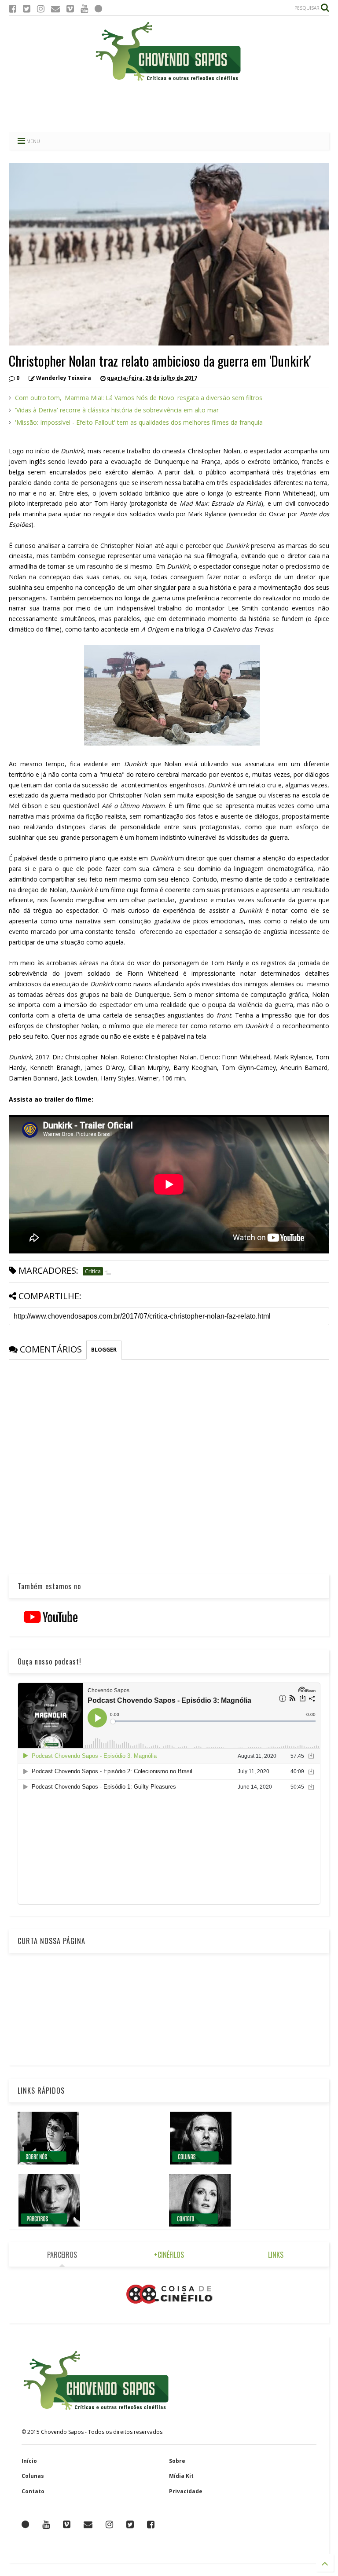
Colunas (33, 2476)
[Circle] (98, 9)
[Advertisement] (169, 108)
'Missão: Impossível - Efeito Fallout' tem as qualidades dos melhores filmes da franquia (139, 422)
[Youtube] (84, 9)
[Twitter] (27, 9)
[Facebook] (13, 9)
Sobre (177, 2461)
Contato (33, 2491)
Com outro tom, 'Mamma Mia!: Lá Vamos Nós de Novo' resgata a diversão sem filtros (139, 398)
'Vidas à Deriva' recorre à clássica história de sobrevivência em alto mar (117, 410)
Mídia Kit (181, 2476)
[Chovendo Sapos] (169, 81)
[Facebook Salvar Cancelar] (151, 2525)
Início (29, 2461)
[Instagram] (41, 9)
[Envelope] (55, 9)
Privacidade (186, 2491)
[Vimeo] (70, 9)
